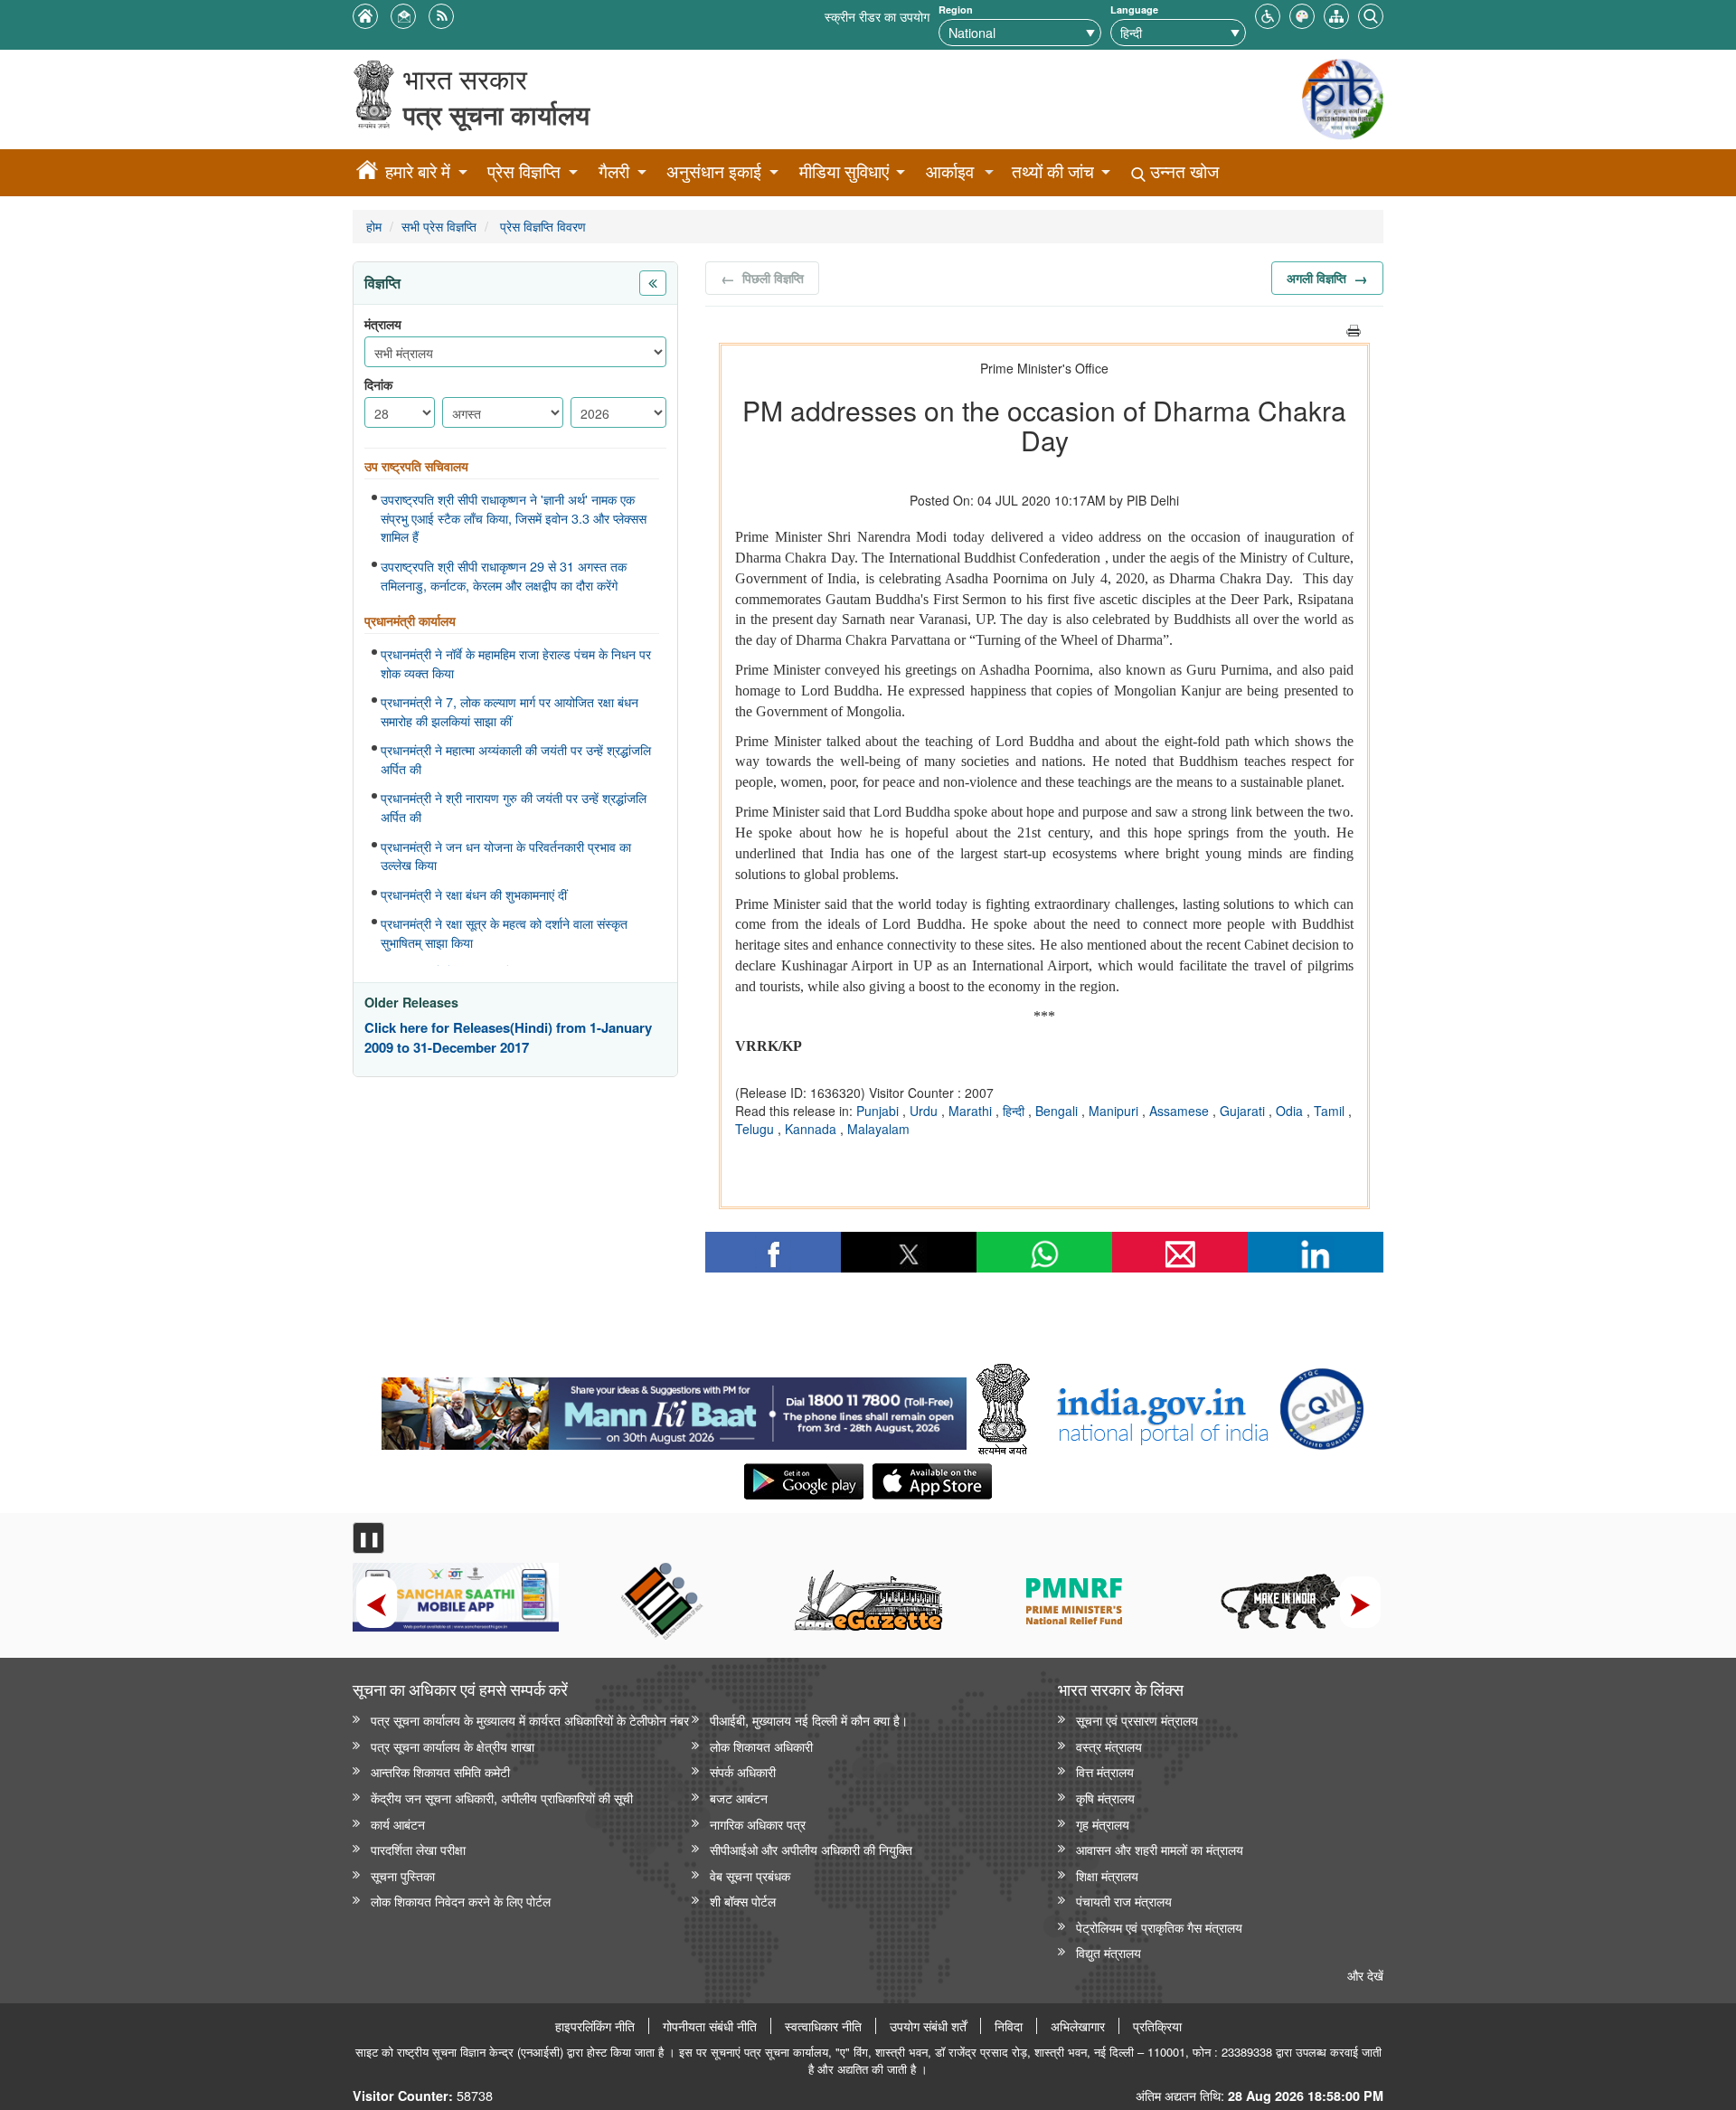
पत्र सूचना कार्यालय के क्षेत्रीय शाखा (453, 1746)
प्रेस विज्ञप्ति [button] (524, 171)
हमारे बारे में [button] (418, 171)
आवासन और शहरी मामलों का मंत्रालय (1160, 1849)
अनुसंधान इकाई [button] (714, 171)
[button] (1268, 14)
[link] (674, 1409)
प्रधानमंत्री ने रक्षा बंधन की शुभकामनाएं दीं (474, 894)
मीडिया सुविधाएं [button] (844, 171)
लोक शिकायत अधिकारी (761, 1746)
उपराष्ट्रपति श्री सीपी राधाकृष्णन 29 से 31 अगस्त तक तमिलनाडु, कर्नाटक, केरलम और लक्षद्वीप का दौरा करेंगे (504, 576)
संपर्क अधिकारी (743, 1771)
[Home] (367, 173)
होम (374, 226)
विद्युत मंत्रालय (1109, 1952)
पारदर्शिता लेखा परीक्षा (418, 1849)
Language (1134, 9)
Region (956, 9)
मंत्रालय (383, 324)
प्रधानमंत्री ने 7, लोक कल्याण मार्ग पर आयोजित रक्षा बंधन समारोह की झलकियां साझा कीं (509, 711)
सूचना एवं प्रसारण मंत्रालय (1137, 1720)
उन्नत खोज (1182, 171)
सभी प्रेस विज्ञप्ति (439, 226)
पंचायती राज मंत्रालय (1124, 1901)
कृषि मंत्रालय (1105, 1798)
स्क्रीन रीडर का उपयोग (877, 16)
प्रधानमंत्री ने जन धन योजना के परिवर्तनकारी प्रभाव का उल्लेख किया (506, 856)
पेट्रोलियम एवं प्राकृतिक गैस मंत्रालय (1159, 1927)
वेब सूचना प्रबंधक (750, 1875)
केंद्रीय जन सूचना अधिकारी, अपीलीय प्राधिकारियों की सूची (502, 1798)
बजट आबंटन (739, 1798)
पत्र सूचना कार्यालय (496, 114)
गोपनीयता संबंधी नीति (710, 2026)
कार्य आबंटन (398, 1824)
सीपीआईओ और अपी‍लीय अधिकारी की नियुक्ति (811, 1849)
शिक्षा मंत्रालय (1107, 1875)
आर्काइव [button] (950, 171)
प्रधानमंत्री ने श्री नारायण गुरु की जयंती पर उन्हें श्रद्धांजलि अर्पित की (514, 807)
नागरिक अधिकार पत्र (758, 1824)
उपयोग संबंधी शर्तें (928, 2026)
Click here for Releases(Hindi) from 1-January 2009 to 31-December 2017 (508, 1038)
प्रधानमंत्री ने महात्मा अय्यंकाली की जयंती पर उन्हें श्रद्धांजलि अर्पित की (516, 759)
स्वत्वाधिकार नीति (823, 2026)
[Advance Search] (1371, 14)
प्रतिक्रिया (1157, 2026)
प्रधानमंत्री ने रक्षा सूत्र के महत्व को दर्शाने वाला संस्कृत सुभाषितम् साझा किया (504, 933)
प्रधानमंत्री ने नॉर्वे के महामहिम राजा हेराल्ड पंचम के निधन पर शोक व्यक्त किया (516, 663)
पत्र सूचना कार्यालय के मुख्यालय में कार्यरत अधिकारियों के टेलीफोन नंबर (530, 1720)
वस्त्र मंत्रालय (1109, 1746)
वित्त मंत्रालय (1105, 1771)
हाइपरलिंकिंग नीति (595, 2026)
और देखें (1365, 1975)
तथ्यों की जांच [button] (1053, 171)
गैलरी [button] (614, 171)
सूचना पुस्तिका (403, 1875)
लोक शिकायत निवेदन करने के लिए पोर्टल (461, 1901)
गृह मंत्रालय (1103, 1824)
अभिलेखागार (1078, 2026)
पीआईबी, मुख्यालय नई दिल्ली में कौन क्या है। (809, 1720)
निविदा (1009, 2026)
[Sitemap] (1336, 14)
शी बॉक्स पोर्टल (743, 1901)
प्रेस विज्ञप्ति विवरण (541, 226)
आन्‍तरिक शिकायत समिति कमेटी (440, 1771)
